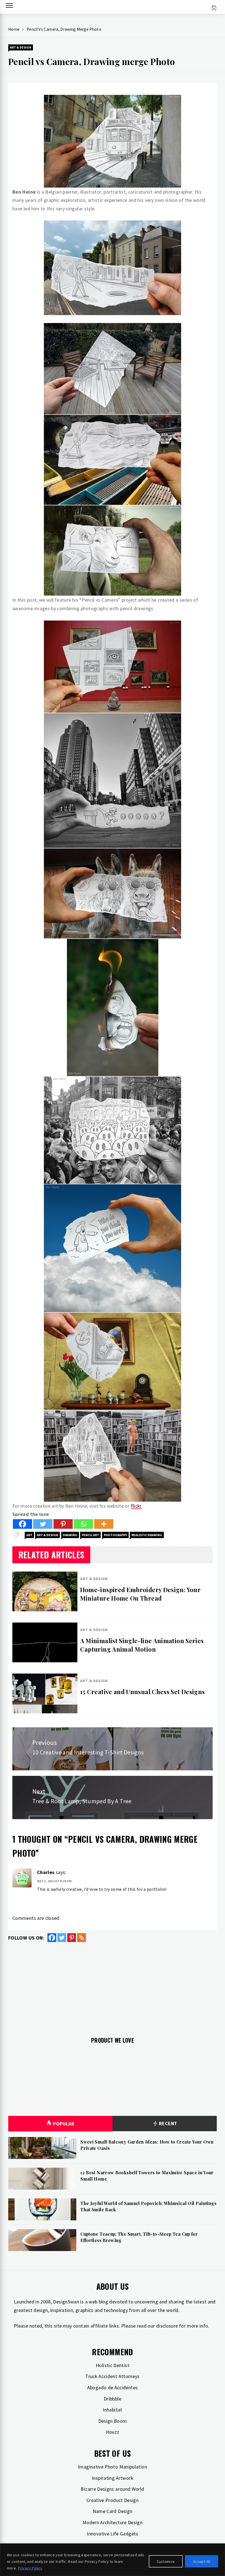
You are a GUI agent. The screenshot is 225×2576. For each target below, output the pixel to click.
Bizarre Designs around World (112, 2489)
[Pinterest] (63, 1524)
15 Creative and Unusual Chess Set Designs (143, 1692)
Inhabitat (112, 2410)
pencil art (90, 1535)
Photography (115, 1535)
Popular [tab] (64, 2124)
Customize (166, 2561)
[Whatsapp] (83, 1524)
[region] (113, 2560)
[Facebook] (22, 1524)
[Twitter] (43, 1524)
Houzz (113, 2432)
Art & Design (21, 47)
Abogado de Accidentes (113, 2387)
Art (29, 1535)
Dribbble (113, 2399)
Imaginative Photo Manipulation (113, 2467)
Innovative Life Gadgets (112, 2534)
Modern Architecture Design (113, 2522)
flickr (136, 1506)
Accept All (202, 2561)
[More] (104, 1524)
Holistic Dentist (113, 2365)
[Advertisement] (113, 1986)
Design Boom (113, 2421)
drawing (70, 1535)
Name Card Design (113, 2511)
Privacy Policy (30, 2568)
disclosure (167, 2326)
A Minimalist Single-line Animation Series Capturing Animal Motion (142, 1645)
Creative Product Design (113, 2500)
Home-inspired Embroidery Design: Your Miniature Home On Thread (140, 1594)
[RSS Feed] (81, 1938)
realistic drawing (147, 1535)
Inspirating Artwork (113, 2478)
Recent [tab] (168, 2123)
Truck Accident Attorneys (113, 2376)
